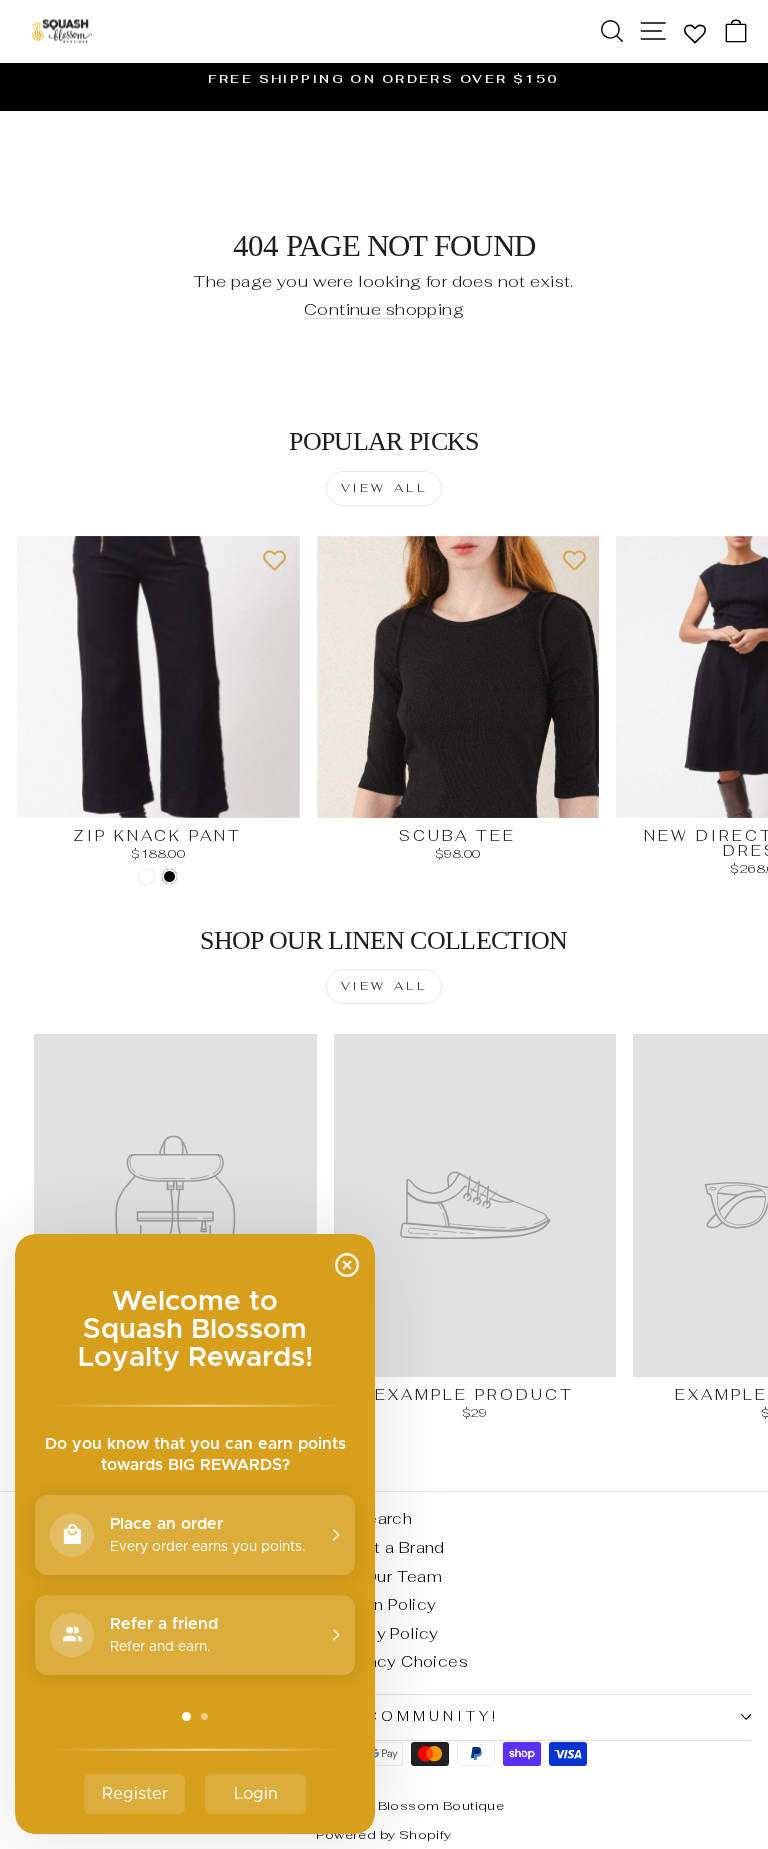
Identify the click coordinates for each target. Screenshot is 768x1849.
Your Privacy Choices (384, 1661)
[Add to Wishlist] (275, 561)
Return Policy (383, 1604)
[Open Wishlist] (694, 32)
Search (384, 1518)
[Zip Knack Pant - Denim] (146, 876)
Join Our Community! (379, 1716)
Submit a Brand (384, 1547)
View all (384, 488)
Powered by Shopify (383, 1834)
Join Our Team (384, 1576)
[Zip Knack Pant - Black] (169, 876)
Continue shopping (384, 309)
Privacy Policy (384, 1633)
